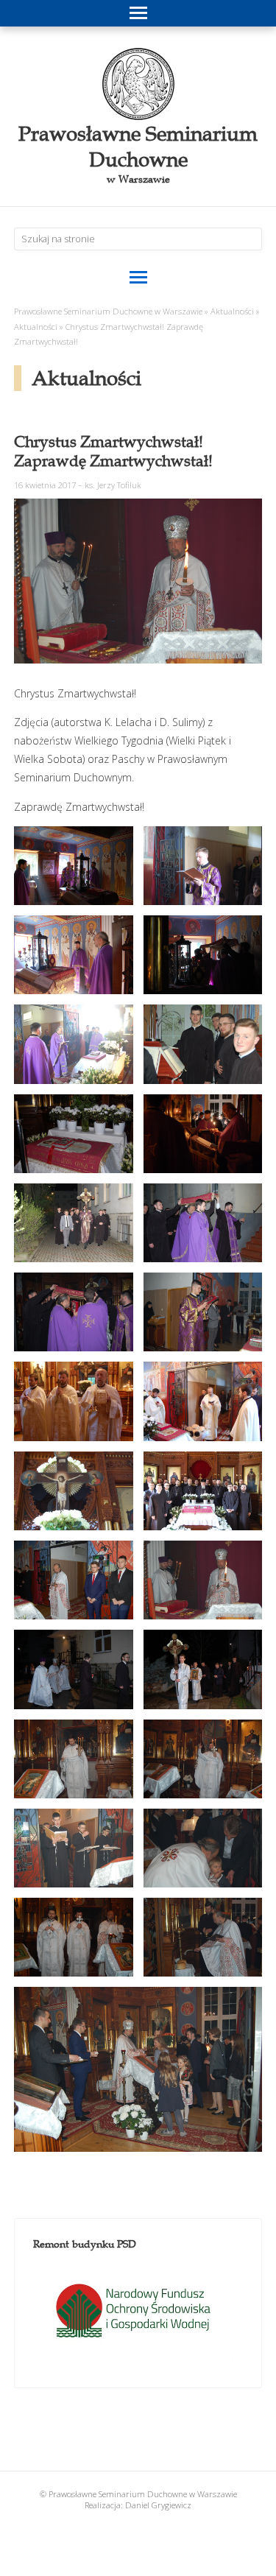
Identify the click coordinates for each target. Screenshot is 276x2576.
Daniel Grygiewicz (158, 2505)
